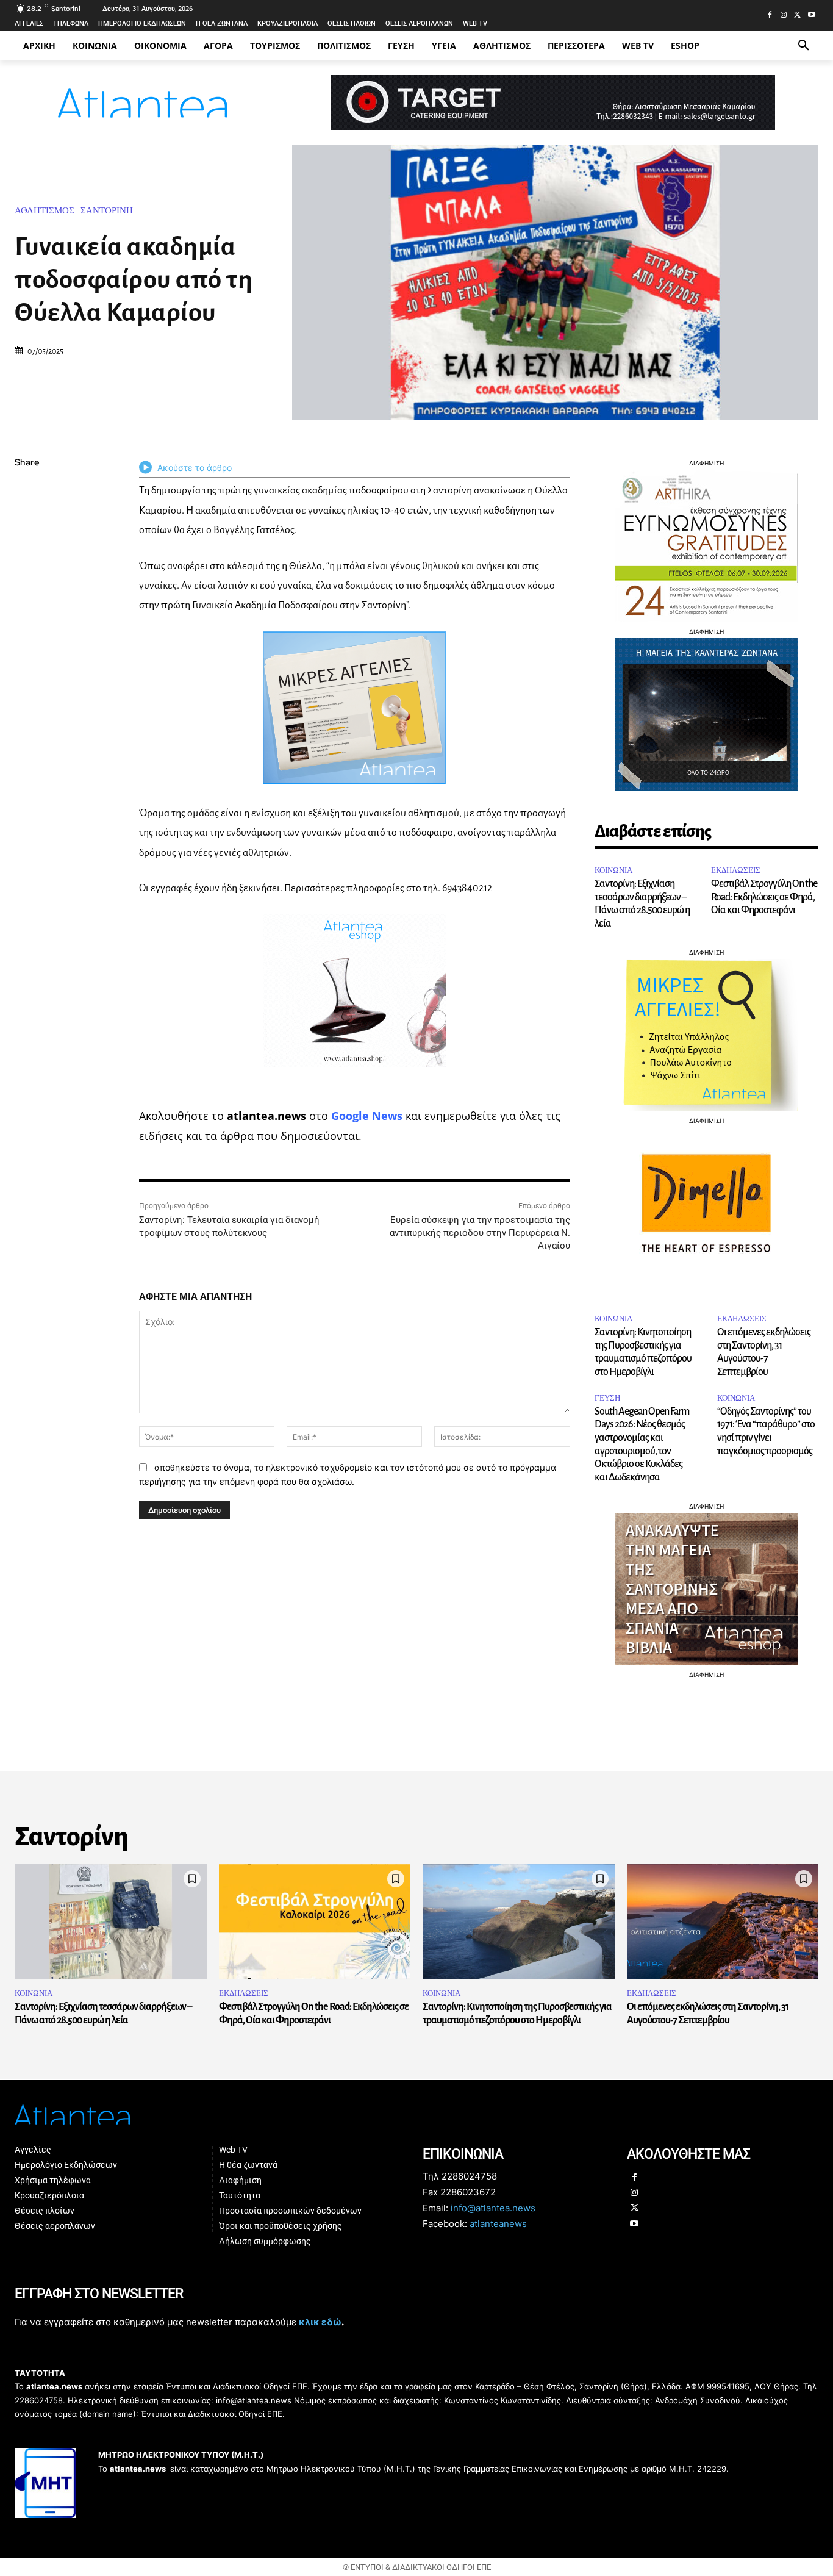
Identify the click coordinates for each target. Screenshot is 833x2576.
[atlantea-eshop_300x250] (416, 1365)
